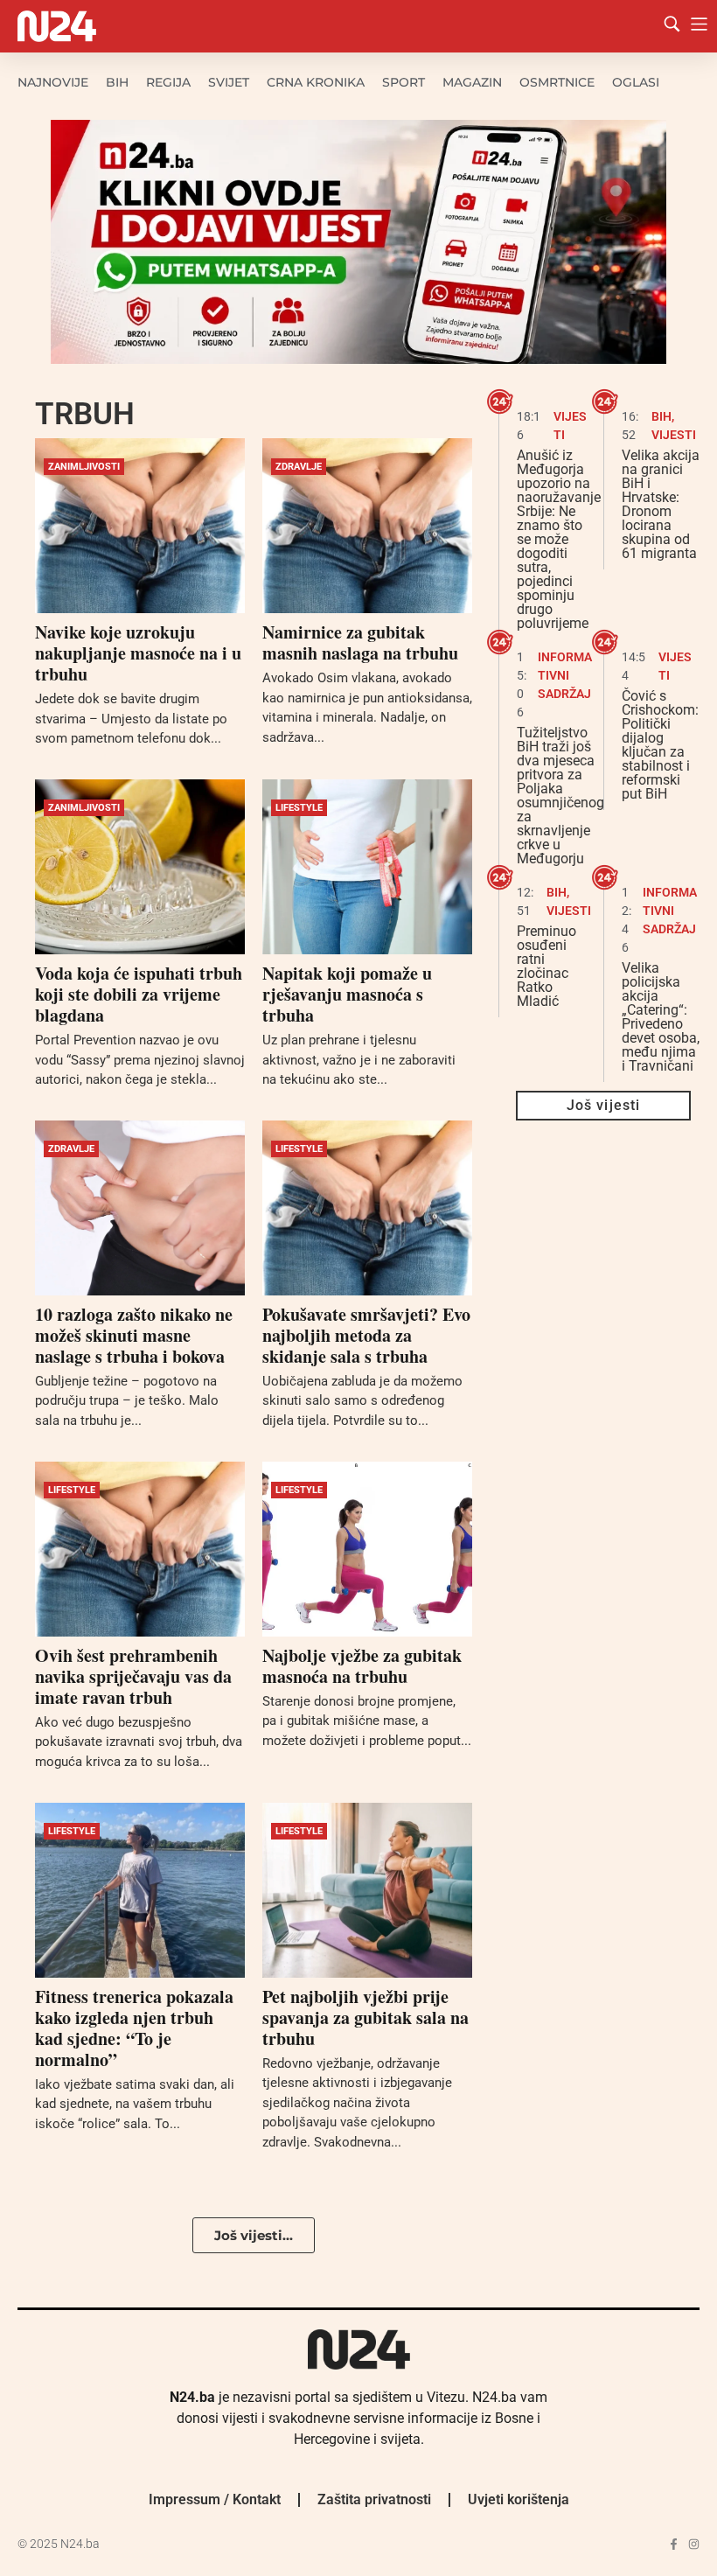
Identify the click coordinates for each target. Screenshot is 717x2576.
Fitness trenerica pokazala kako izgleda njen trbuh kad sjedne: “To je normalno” (134, 2028)
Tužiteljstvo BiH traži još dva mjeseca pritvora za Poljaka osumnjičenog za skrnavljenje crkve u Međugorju (560, 796)
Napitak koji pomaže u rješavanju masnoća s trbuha (347, 994)
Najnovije (53, 82)
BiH (117, 82)
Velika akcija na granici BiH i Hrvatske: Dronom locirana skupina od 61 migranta (661, 504)
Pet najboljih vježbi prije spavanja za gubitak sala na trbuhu (365, 2018)
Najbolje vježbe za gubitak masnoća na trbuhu (362, 1666)
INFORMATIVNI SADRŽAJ (565, 675)
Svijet (229, 82)
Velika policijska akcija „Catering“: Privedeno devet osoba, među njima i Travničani (661, 1017)
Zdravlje (299, 467)
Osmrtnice (557, 82)
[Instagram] (694, 2544)
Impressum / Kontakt (215, 2499)
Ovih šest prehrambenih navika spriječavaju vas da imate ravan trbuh (133, 1676)
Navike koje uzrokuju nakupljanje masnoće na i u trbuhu (138, 653)
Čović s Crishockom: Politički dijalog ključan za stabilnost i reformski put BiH (660, 745)
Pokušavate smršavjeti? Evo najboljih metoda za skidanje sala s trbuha (366, 1335)
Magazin (472, 82)
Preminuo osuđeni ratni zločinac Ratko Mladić (546, 966)
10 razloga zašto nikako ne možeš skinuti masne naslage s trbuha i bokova (134, 1335)
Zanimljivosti (84, 467)
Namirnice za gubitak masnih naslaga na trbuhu (360, 642)
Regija (168, 82)
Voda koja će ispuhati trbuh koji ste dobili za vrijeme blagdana (139, 994)
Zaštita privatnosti (374, 2499)
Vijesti (674, 435)
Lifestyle (299, 808)
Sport (404, 82)
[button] (254, 2235)
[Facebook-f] (674, 2544)
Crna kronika (316, 82)
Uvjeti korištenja (519, 2499)
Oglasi (636, 82)
